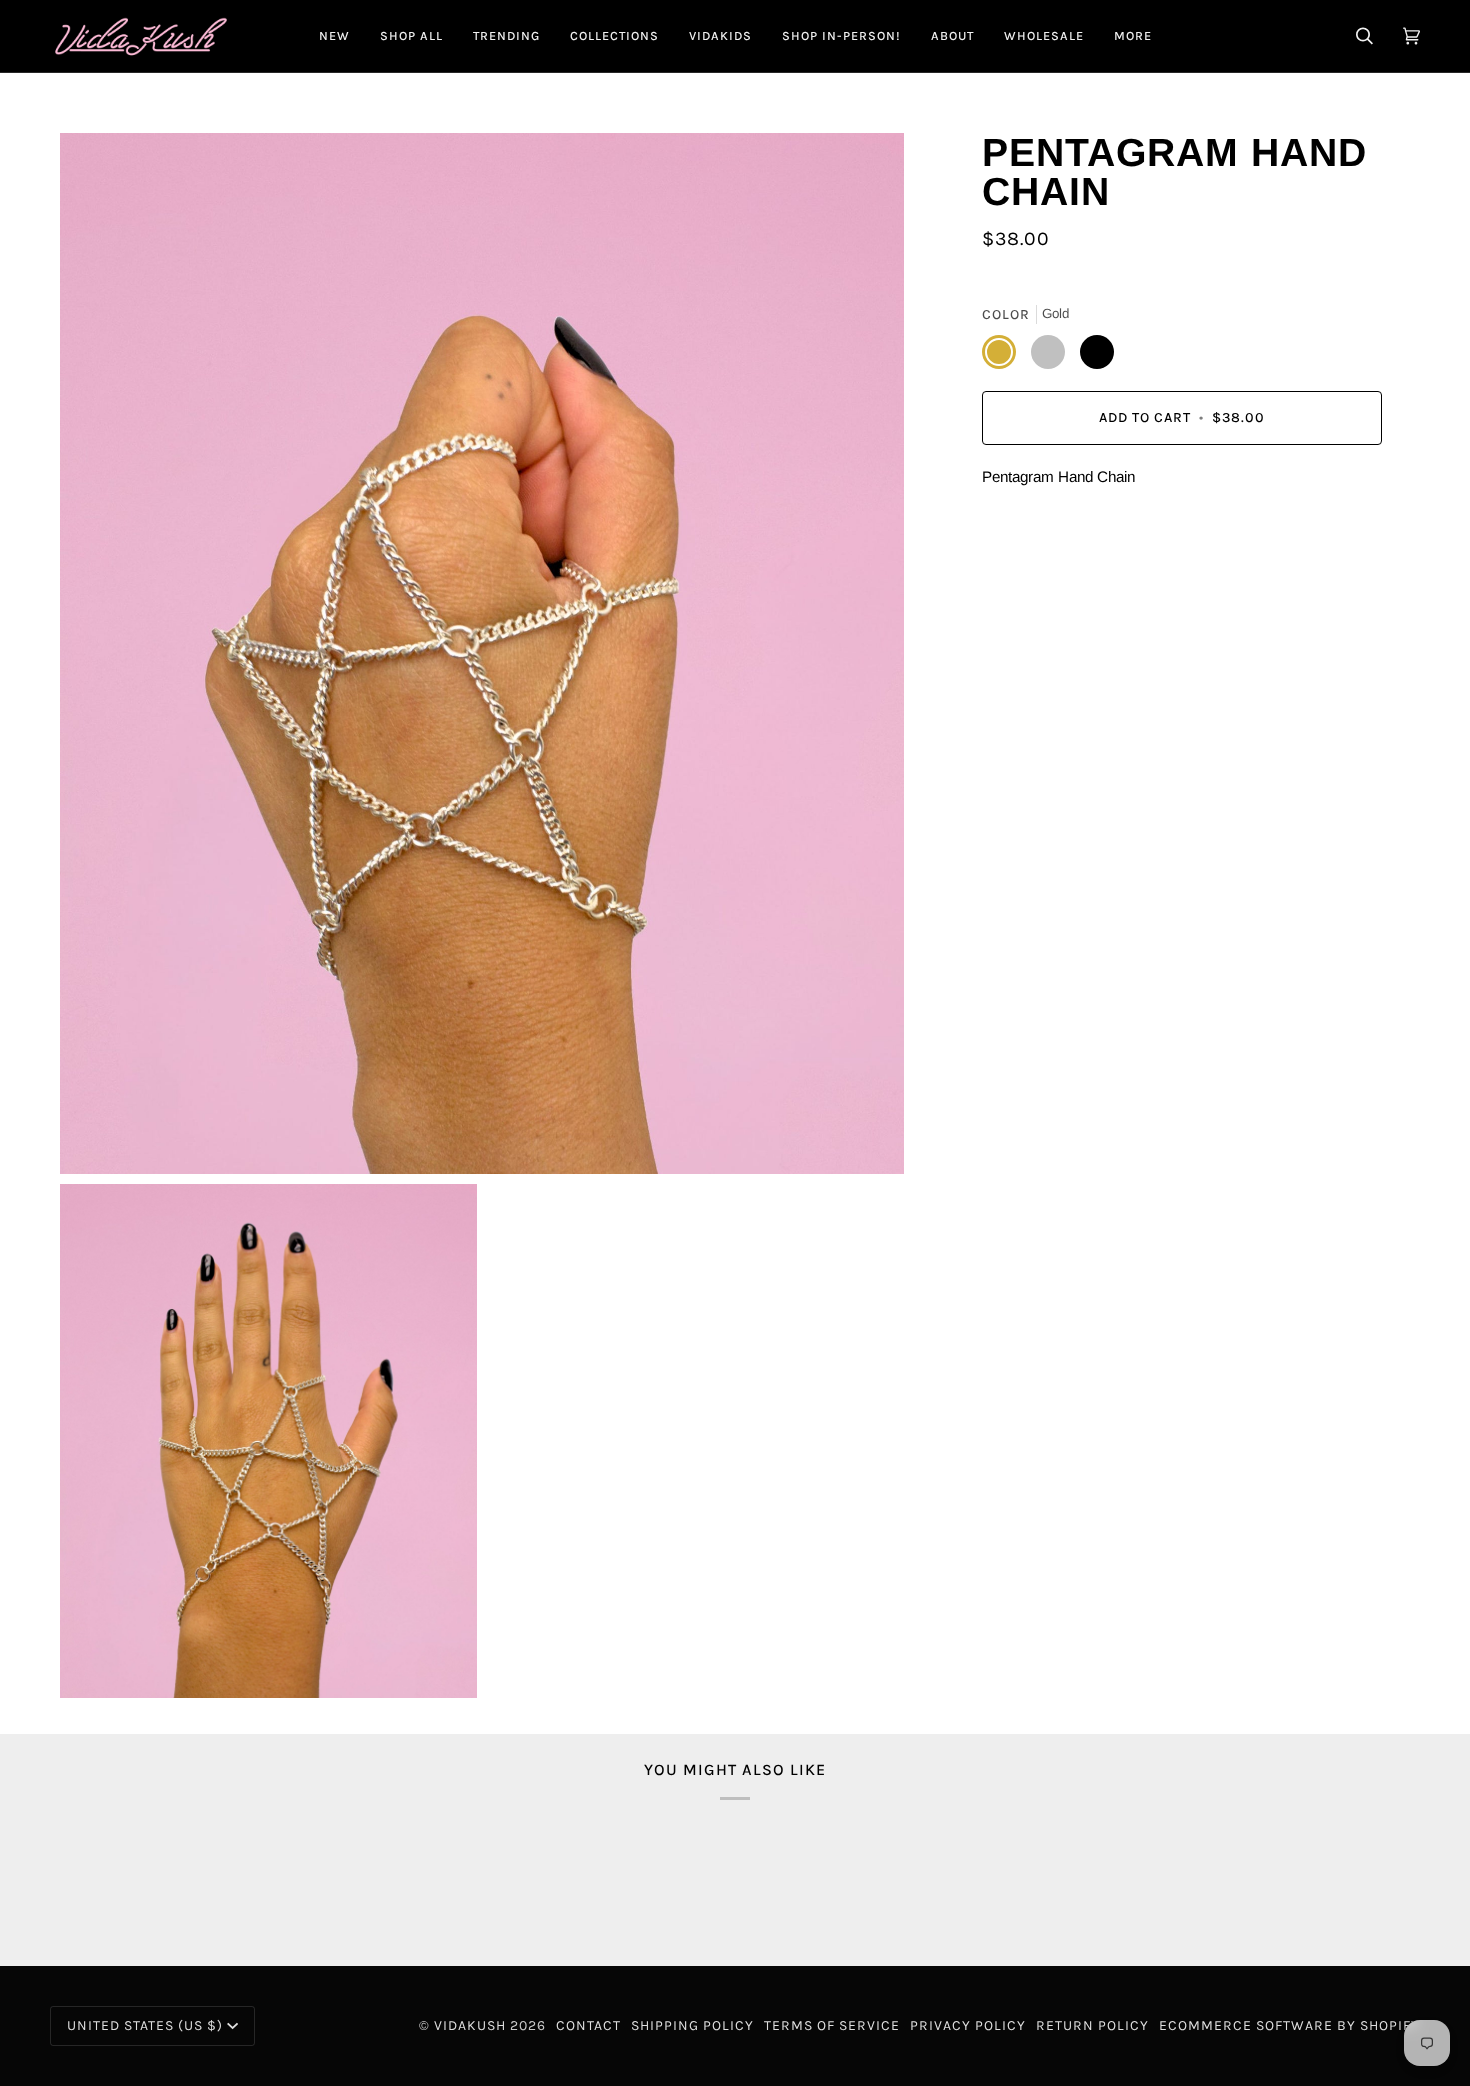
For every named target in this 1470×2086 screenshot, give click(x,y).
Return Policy (1092, 2025)
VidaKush (470, 2025)
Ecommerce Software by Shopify (1289, 2025)
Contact (588, 2025)
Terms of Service (832, 2025)
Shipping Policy (692, 2025)
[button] (411, 36)
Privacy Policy (968, 2025)
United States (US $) (145, 2025)
